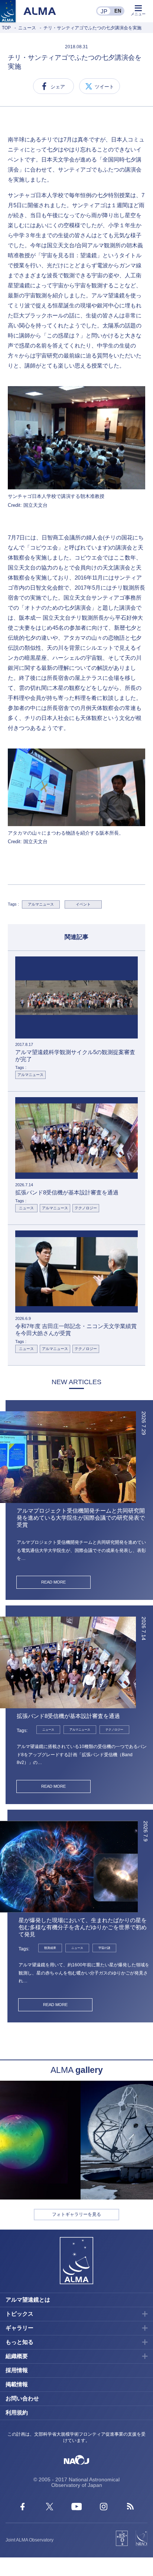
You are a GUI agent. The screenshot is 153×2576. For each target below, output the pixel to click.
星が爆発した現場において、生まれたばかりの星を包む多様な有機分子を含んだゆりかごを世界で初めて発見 (83, 1927)
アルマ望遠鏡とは (28, 2300)
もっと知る (19, 2342)
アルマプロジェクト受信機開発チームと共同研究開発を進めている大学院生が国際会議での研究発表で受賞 (81, 1518)
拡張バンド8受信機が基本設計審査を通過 (68, 1716)
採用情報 (17, 2370)
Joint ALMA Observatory (30, 2540)
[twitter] (50, 2508)
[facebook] (22, 2508)
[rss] (131, 2508)
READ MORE (53, 1582)
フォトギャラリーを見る (76, 2214)
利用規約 (17, 2412)
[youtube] (77, 2508)
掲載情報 (17, 2384)
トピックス (19, 2314)
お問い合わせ (22, 2398)
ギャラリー (19, 2328)
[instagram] (104, 2508)
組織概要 (17, 2356)
